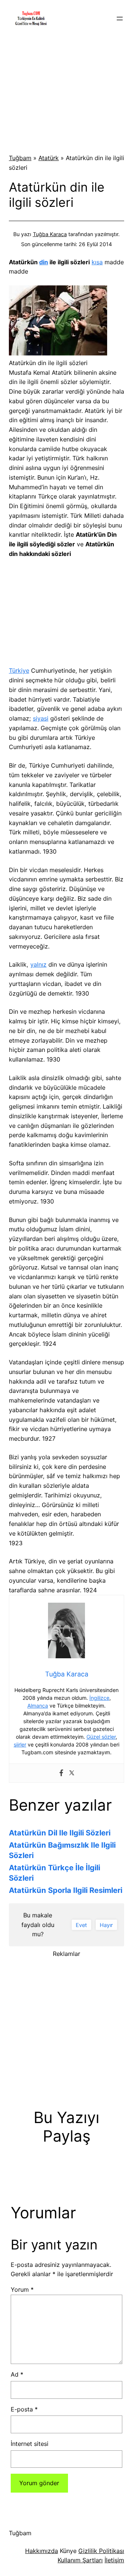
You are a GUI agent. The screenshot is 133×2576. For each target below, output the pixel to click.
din (44, 262)
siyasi (41, 718)
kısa (97, 262)
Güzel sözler (101, 1737)
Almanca (38, 1706)
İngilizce (99, 1698)
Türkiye (19, 671)
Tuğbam (20, 158)
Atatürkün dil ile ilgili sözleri (60, 1833)
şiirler (20, 1744)
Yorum (22, 2289)
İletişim (114, 2560)
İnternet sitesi (30, 2444)
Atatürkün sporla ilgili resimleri (66, 1890)
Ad (17, 2374)
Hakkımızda (42, 2551)
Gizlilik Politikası (101, 2551)
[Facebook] (61, 1773)
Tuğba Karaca (50, 234)
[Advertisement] (66, 92)
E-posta (24, 2409)
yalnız (38, 964)
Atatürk (49, 158)
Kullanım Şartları (80, 2560)
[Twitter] (72, 1773)
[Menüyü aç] (120, 19)
